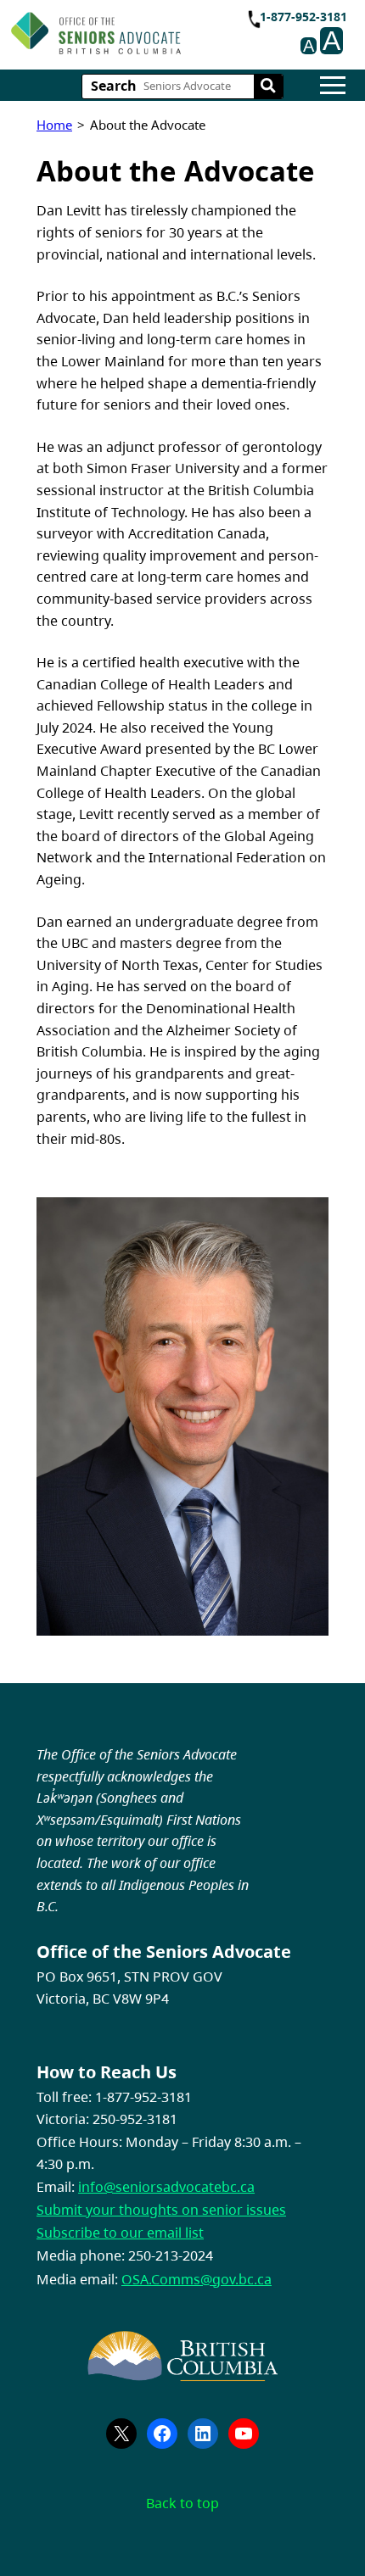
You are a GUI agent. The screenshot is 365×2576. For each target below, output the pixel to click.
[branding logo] (96, 33)
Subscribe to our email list (120, 2233)
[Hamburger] (333, 85)
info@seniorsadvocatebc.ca (166, 2187)
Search (114, 86)
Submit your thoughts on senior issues (161, 2210)
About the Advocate (148, 125)
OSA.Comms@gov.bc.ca (197, 2279)
